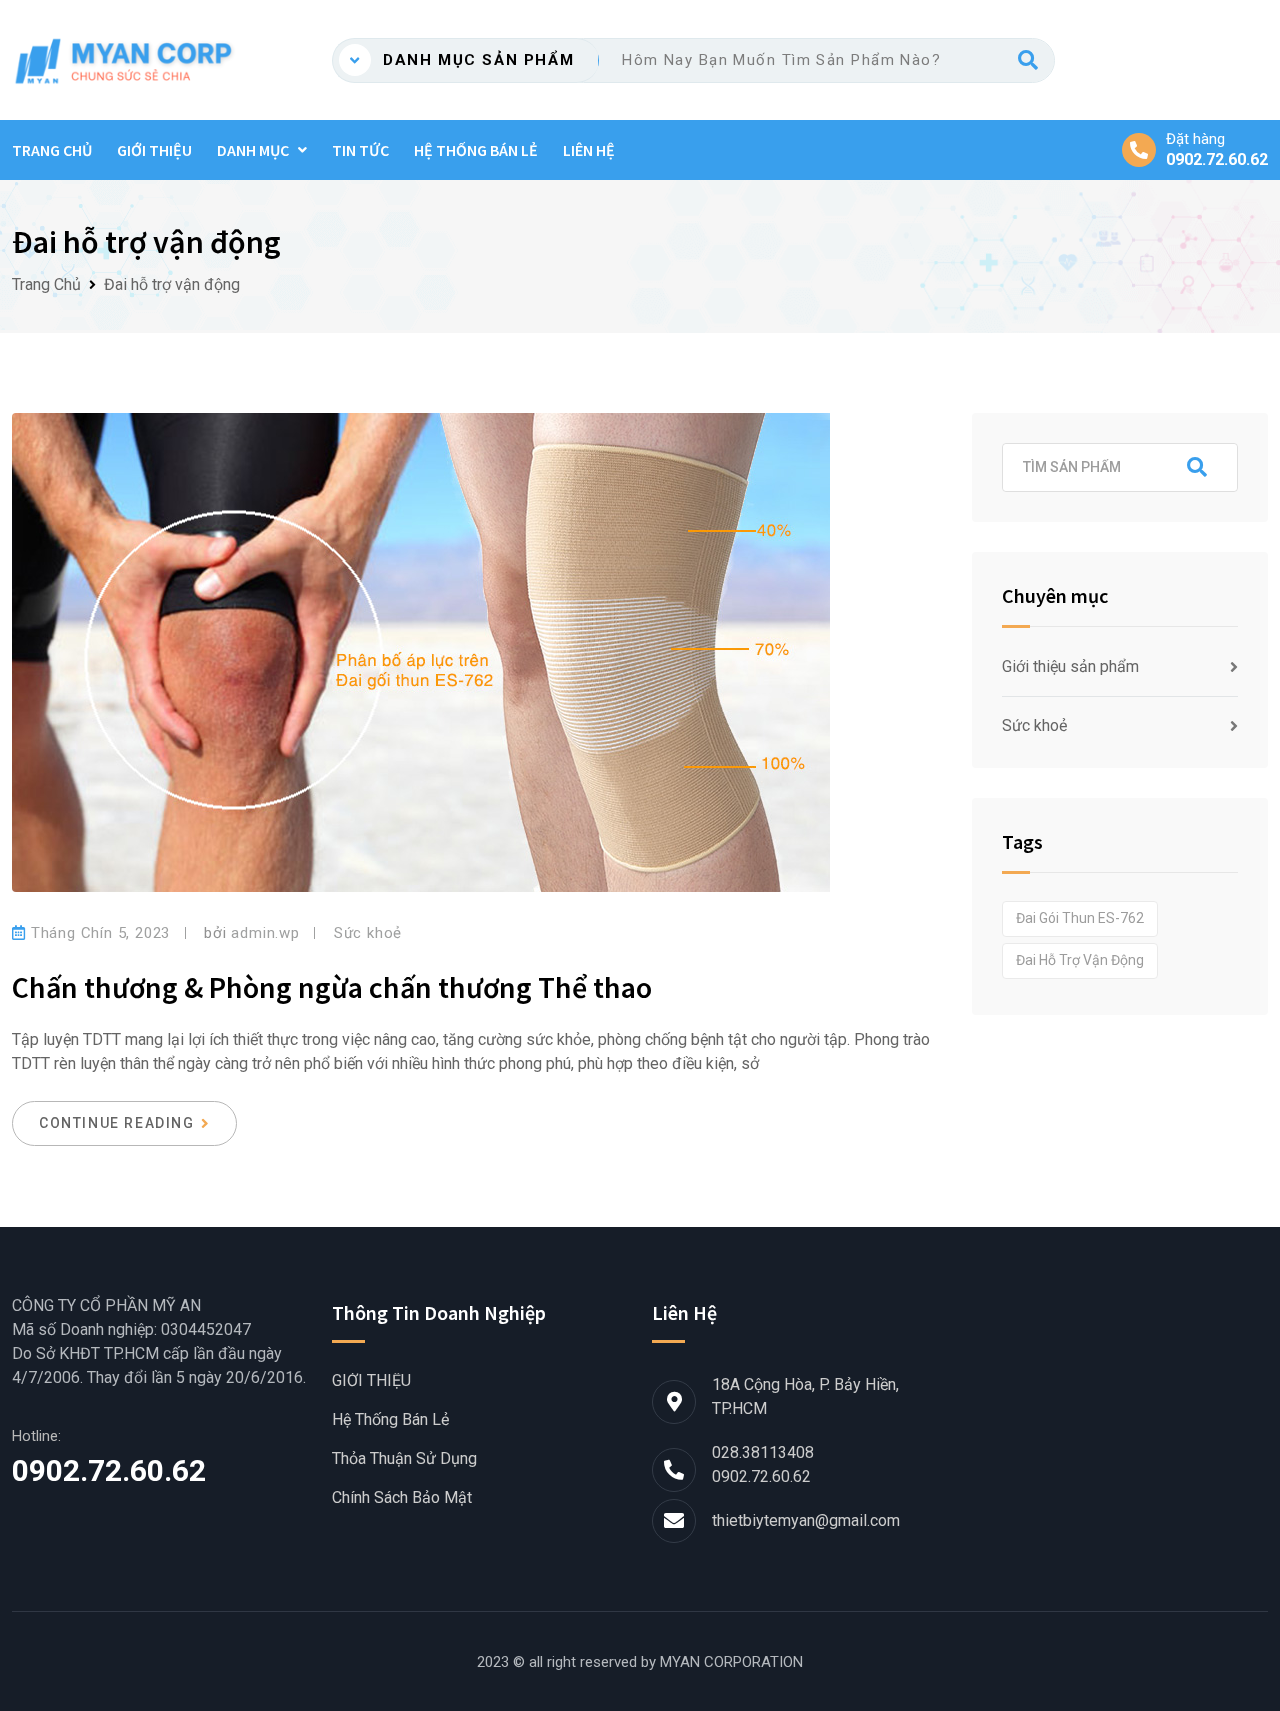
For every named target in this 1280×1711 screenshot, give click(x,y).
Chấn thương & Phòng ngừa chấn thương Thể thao (332, 987)
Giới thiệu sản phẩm (1070, 666)
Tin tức (360, 150)
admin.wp (265, 933)
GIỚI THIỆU (154, 150)
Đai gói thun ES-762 (1080, 918)
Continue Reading (117, 1123)
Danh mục (253, 150)
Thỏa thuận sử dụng (404, 1459)
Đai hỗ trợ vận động (1080, 960)
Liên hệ (589, 150)
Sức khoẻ (368, 933)
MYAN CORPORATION (731, 1662)
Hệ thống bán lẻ (476, 150)
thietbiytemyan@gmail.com (806, 1520)
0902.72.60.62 (1217, 160)
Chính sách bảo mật (402, 1498)
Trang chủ (52, 150)
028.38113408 (763, 1452)
